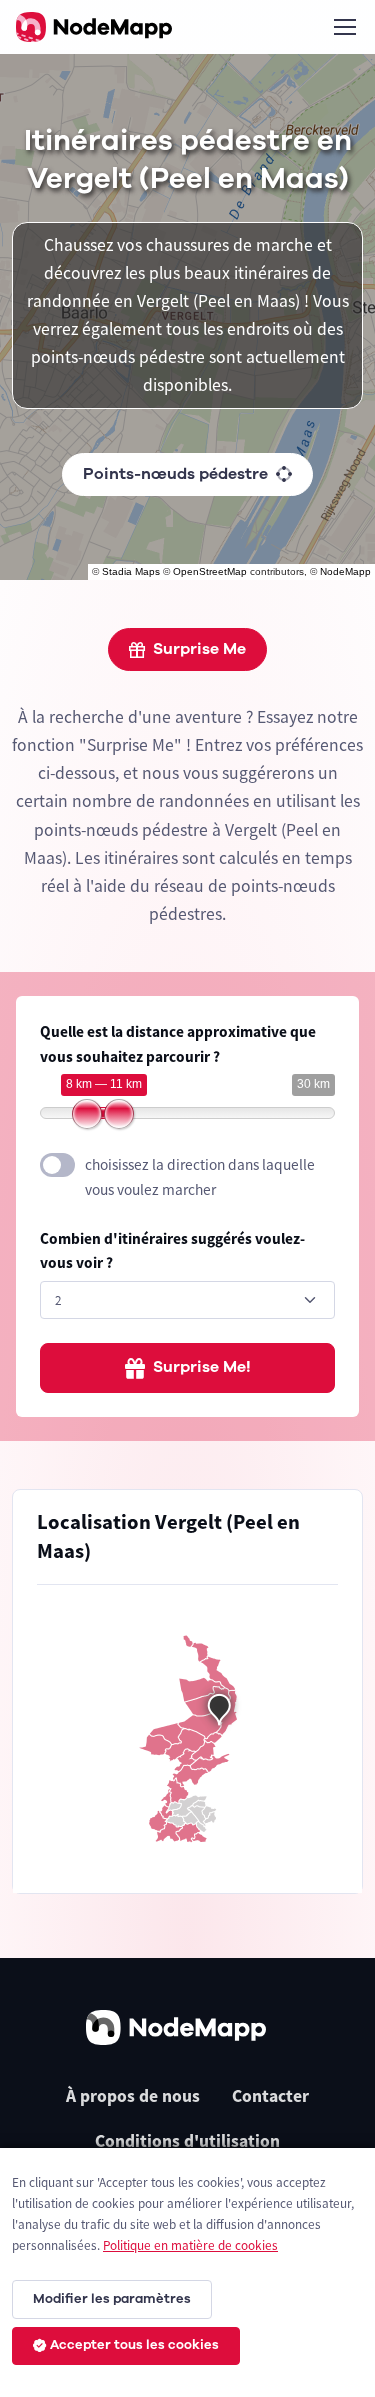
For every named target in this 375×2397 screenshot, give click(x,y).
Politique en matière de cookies (190, 2245)
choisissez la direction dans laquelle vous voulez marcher (200, 1177)
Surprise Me (199, 649)
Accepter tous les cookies (134, 2345)
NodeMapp (345, 571)
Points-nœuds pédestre (175, 474)
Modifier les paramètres (112, 2299)
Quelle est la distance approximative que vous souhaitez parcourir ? (178, 1044)
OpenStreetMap (210, 571)
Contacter (270, 2096)
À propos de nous (133, 2096)
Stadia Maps (131, 571)
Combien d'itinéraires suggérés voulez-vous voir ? (172, 1251)
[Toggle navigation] (344, 27)
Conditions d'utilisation (187, 2141)
